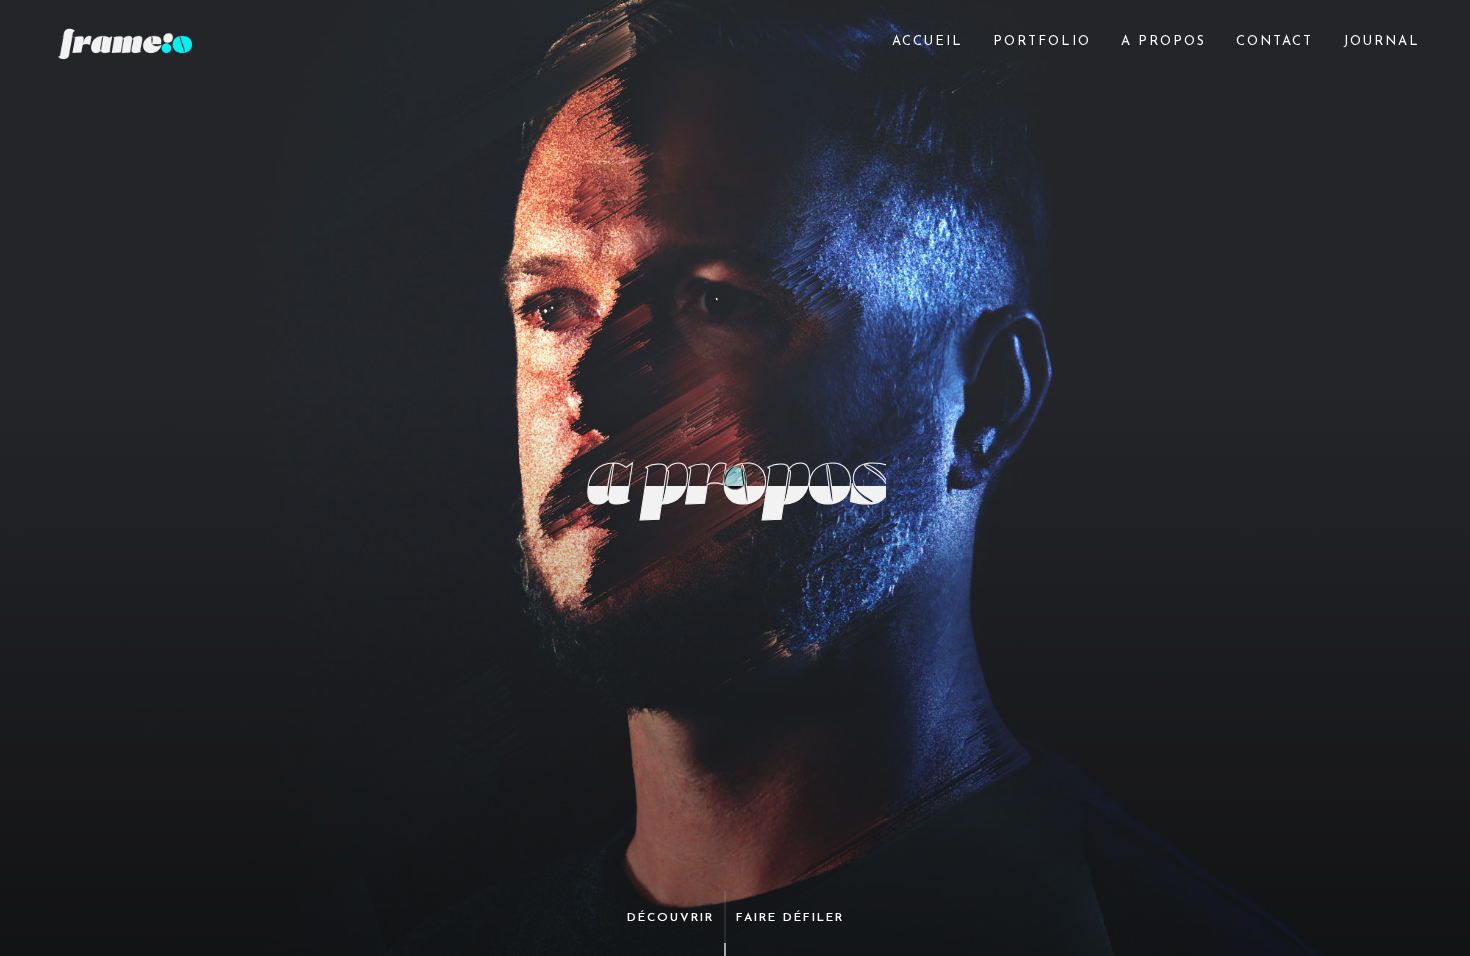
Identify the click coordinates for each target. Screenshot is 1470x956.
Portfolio (1042, 41)
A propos (1163, 41)
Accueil (927, 41)
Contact (1274, 41)
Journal (1381, 41)
